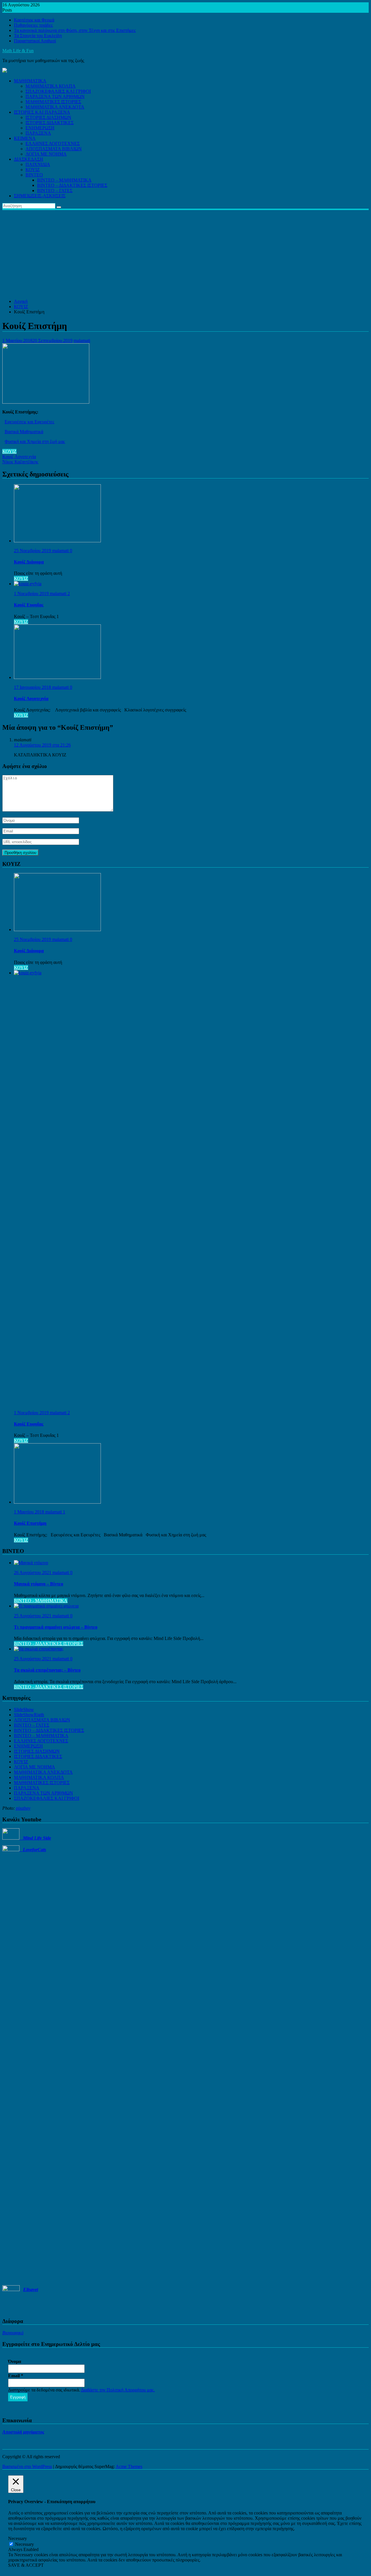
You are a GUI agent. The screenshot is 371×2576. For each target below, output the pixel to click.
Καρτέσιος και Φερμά (34, 20)
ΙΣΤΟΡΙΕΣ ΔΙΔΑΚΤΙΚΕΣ (50, 123)
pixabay (23, 1808)
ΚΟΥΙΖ (33, 170)
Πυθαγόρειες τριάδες (33, 25)
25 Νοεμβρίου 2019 (33, 551)
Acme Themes (129, 2466)
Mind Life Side (35, 1838)
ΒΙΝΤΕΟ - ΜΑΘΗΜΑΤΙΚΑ (41, 1601)
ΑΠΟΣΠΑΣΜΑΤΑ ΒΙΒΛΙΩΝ (54, 149)
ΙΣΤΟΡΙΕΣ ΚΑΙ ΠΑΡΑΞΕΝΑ (42, 112)
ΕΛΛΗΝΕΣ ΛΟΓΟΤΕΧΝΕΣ (53, 143)
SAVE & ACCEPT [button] (26, 2565)
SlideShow (24, 1709)
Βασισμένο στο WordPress (27, 2466)
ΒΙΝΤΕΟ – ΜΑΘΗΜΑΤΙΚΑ (64, 180)
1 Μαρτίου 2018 (30, 1512)
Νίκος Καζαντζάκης (20, 462)
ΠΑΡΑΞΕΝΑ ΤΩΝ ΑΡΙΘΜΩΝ (55, 96)
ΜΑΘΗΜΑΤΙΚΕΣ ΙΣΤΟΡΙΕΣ (53, 102)
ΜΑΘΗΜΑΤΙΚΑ (30, 81)
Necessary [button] (18, 2538)
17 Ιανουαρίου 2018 (33, 687)
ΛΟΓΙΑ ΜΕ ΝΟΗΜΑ (46, 154)
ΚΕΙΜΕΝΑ (25, 138)
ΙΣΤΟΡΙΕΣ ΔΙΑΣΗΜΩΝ (48, 117)
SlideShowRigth (29, 1715)
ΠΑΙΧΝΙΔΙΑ (38, 164)
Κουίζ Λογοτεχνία (19, 457)
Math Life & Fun (18, 51)
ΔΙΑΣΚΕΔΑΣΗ (29, 159)
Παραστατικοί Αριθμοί (35, 41)
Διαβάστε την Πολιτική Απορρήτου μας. (118, 2390)
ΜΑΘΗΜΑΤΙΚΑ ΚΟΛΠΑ (51, 86)
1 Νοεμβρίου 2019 (32, 594)
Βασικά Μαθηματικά (24, 432)
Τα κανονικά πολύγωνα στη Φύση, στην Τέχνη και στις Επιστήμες (75, 30)
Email (16, 2376)
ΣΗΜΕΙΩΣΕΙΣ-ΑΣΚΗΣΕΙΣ (40, 196)
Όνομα (15, 2361)
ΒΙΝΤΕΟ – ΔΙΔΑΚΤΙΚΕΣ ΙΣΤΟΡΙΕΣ (72, 185)
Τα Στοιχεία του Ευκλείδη (38, 36)
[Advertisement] (185, 254)
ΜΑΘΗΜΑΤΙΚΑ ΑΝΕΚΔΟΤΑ (55, 107)
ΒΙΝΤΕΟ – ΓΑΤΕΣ (55, 190)
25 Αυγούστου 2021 (33, 1616)
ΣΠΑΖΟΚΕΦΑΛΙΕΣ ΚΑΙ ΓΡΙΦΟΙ (58, 91)
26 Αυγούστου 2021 (33, 1572)
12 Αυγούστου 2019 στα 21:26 (42, 745)
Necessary (24, 2544)
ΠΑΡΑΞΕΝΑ (38, 133)
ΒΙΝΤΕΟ (34, 175)
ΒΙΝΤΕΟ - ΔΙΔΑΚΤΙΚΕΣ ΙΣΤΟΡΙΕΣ (49, 1644)
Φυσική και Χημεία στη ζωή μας (35, 441)
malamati (82, 340)
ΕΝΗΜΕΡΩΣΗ (40, 128)
